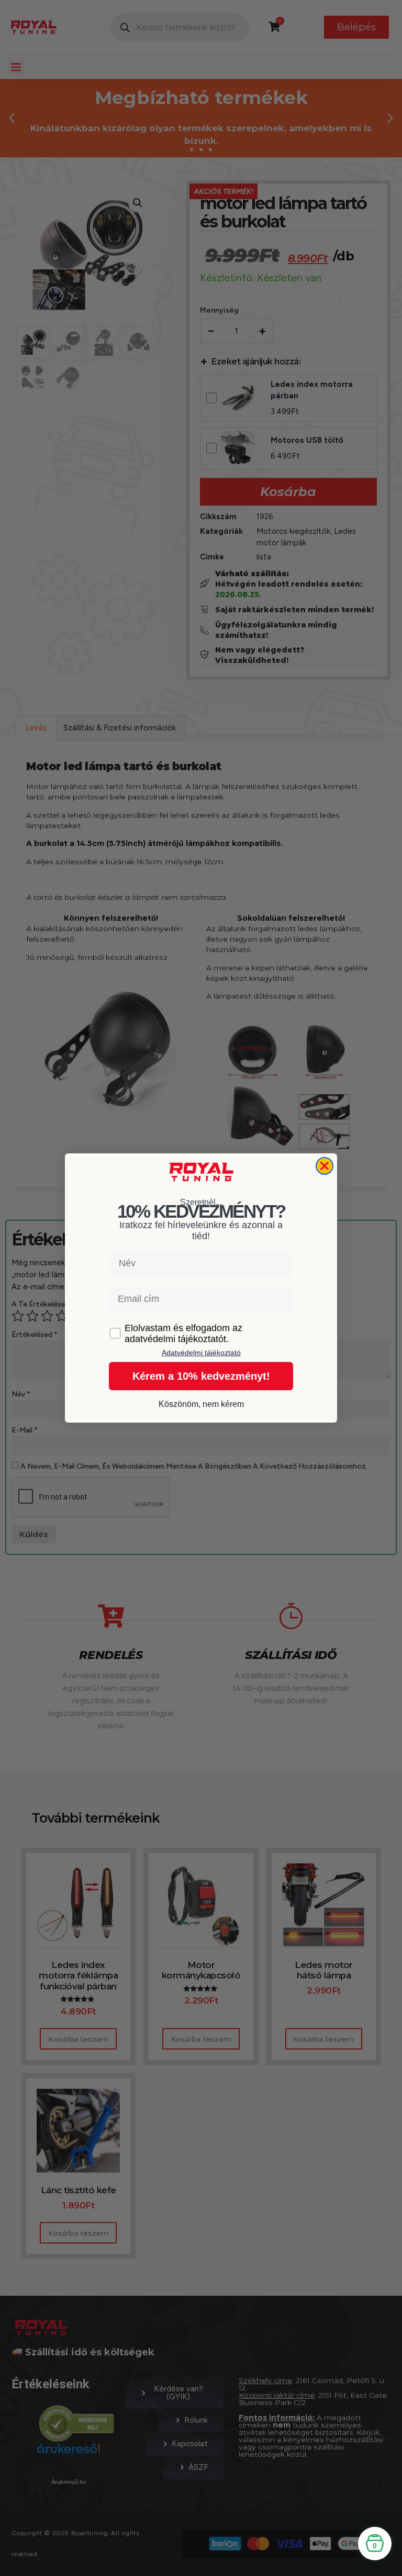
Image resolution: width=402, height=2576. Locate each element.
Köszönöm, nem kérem (201, 1404)
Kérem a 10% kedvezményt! (201, 1376)
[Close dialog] (325, 1166)
